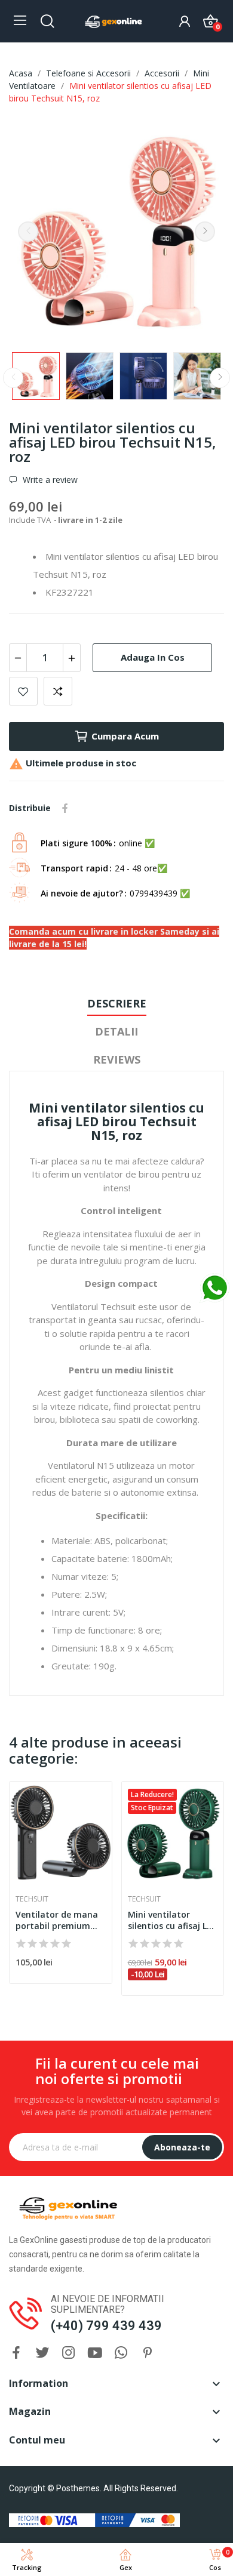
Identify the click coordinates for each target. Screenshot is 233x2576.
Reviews (117, 1059)
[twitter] (42, 2353)
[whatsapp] (121, 2353)
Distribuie (65, 808)
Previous (28, 232)
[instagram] (69, 2353)
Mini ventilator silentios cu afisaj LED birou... (173, 1920)
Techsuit (32, 1899)
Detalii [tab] (116, 1031)
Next (205, 232)
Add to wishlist (23, 691)
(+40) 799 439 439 (106, 2326)
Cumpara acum (125, 736)
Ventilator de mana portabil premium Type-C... (57, 1920)
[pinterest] (148, 2353)
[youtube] (95, 2353)
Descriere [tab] (117, 1003)
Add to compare (58, 691)
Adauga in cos (153, 657)
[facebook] (16, 2353)
